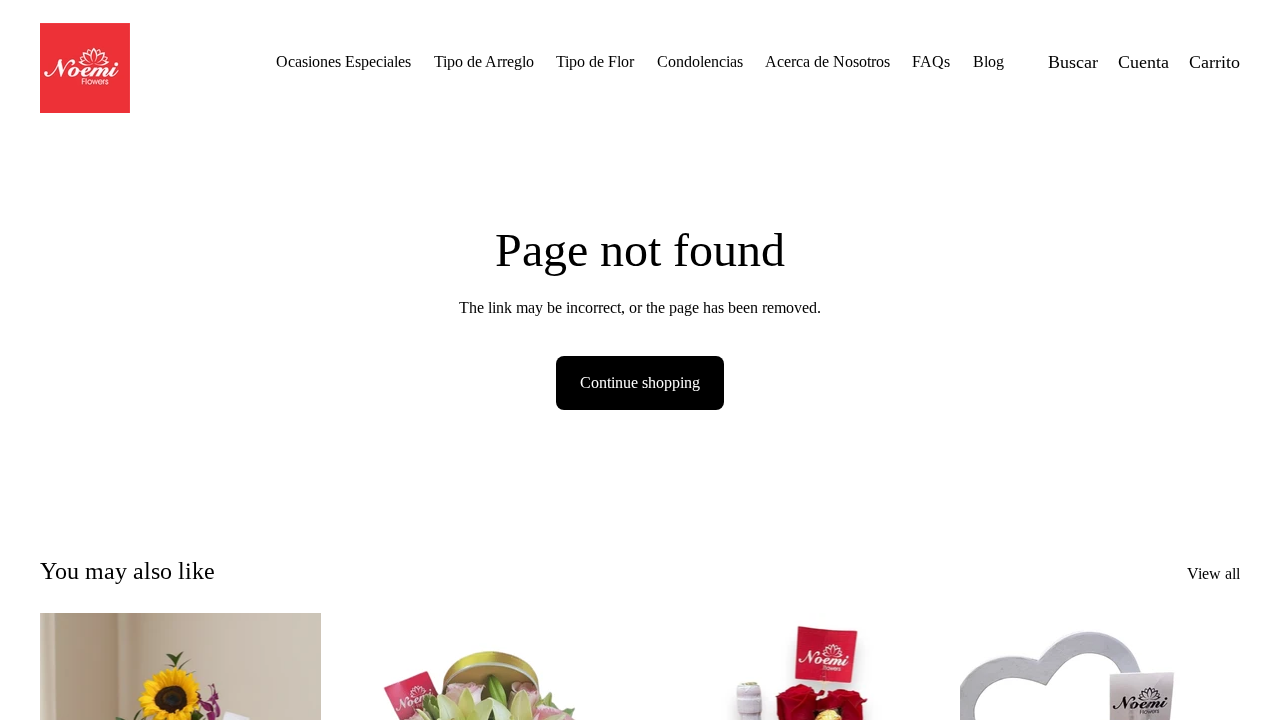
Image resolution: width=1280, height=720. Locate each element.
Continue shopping (640, 382)
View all (1213, 573)
